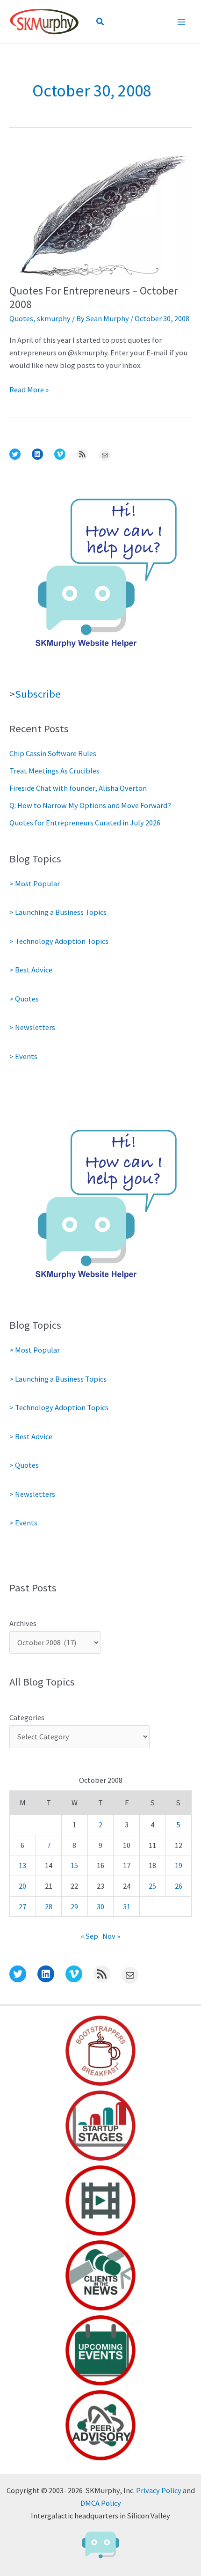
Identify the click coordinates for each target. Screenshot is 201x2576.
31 (127, 1906)
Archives (23, 1623)
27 (22, 1906)
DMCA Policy (101, 2503)
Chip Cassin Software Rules (53, 753)
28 (49, 1906)
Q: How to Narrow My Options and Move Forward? (90, 805)
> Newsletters (32, 1027)
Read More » (29, 390)
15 (74, 1865)
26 (179, 1886)
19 (179, 1865)
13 (22, 1865)
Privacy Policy (159, 2490)
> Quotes (24, 999)
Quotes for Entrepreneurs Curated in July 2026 (85, 823)
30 (100, 1906)
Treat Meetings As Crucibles (54, 771)
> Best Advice (31, 970)
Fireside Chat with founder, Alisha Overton (78, 788)
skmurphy (54, 318)
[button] (100, 22)
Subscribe (38, 694)
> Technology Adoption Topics (59, 941)
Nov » (111, 1936)
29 (74, 1906)
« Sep (90, 1936)
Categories (27, 1717)
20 (22, 1886)
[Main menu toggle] (181, 22)
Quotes (21, 318)
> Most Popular (35, 883)
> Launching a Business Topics (58, 912)
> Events (23, 1056)
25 (152, 1886)
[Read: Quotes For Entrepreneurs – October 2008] (100, 214)
